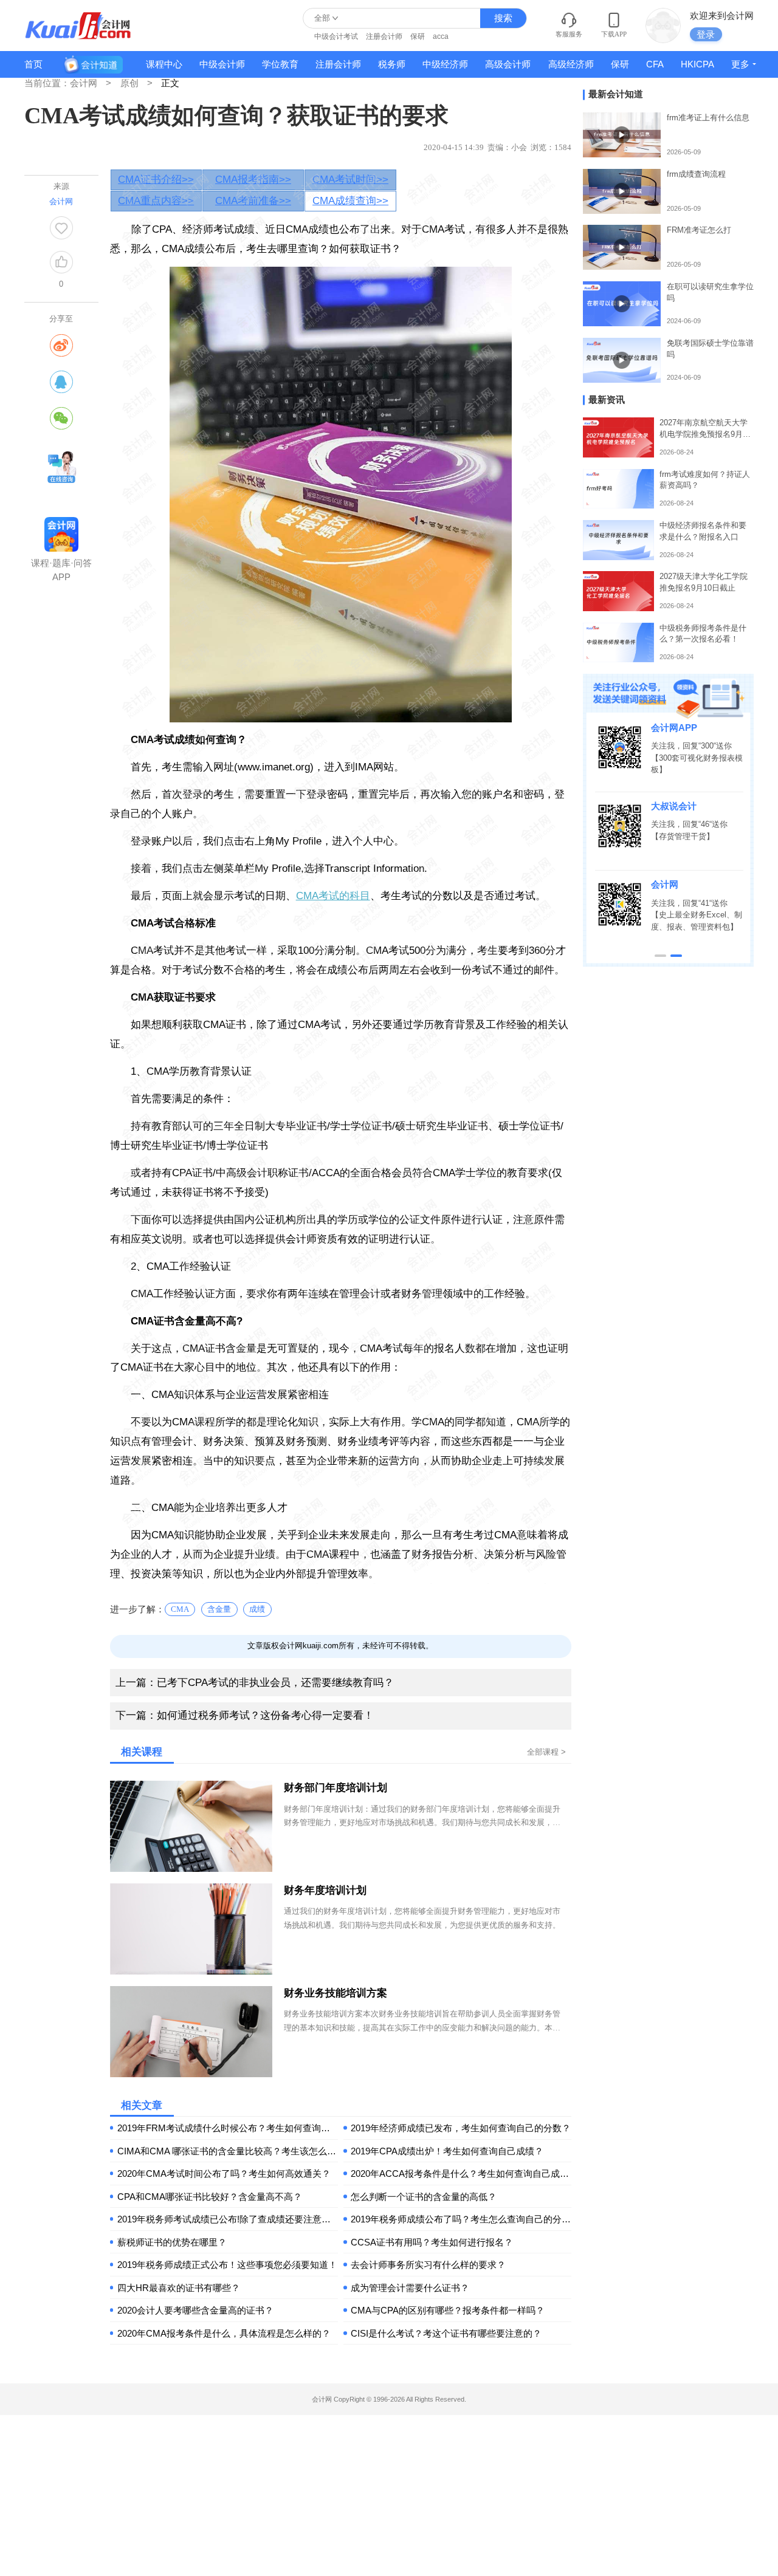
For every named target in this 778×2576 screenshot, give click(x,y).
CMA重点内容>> (156, 201)
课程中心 (164, 64)
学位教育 (280, 64)
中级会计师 (222, 64)
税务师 (392, 64)
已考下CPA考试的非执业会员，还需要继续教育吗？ (255, 1683)
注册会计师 (384, 36)
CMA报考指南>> (253, 180)
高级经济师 (571, 64)
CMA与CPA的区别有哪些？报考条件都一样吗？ (448, 2310)
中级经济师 (445, 64)
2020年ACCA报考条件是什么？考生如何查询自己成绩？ (461, 2173)
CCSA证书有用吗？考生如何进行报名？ (432, 2242)
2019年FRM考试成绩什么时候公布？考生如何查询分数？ (228, 2128)
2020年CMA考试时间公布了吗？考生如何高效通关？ (224, 2173)
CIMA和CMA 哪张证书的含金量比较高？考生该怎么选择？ (228, 2151)
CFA (655, 64)
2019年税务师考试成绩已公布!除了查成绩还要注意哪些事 (228, 2219)
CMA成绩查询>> (350, 201)
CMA (180, 1609)
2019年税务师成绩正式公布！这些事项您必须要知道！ (227, 2265)
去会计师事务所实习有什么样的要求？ (428, 2265)
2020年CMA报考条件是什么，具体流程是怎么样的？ (224, 2333)
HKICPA (697, 64)
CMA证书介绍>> (156, 180)
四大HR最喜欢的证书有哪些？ (179, 2288)
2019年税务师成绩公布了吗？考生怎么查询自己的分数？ (461, 2219)
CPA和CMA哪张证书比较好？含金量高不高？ (210, 2197)
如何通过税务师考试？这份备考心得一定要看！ (245, 1715)
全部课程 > (546, 1752)
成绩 (257, 1609)
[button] (660, 956)
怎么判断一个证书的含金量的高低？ (424, 2197)
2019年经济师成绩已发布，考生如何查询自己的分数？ (461, 2128)
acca (441, 36)
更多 (740, 64)
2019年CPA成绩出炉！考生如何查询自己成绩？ (447, 2151)
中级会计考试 (336, 36)
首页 (33, 64)
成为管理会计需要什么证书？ (410, 2288)
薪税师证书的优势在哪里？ (172, 2242)
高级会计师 (508, 64)
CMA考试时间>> (350, 180)
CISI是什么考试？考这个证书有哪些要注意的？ (446, 2333)
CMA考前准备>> (253, 201)
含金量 (219, 1609)
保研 (418, 36)
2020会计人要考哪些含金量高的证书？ (195, 2310)
